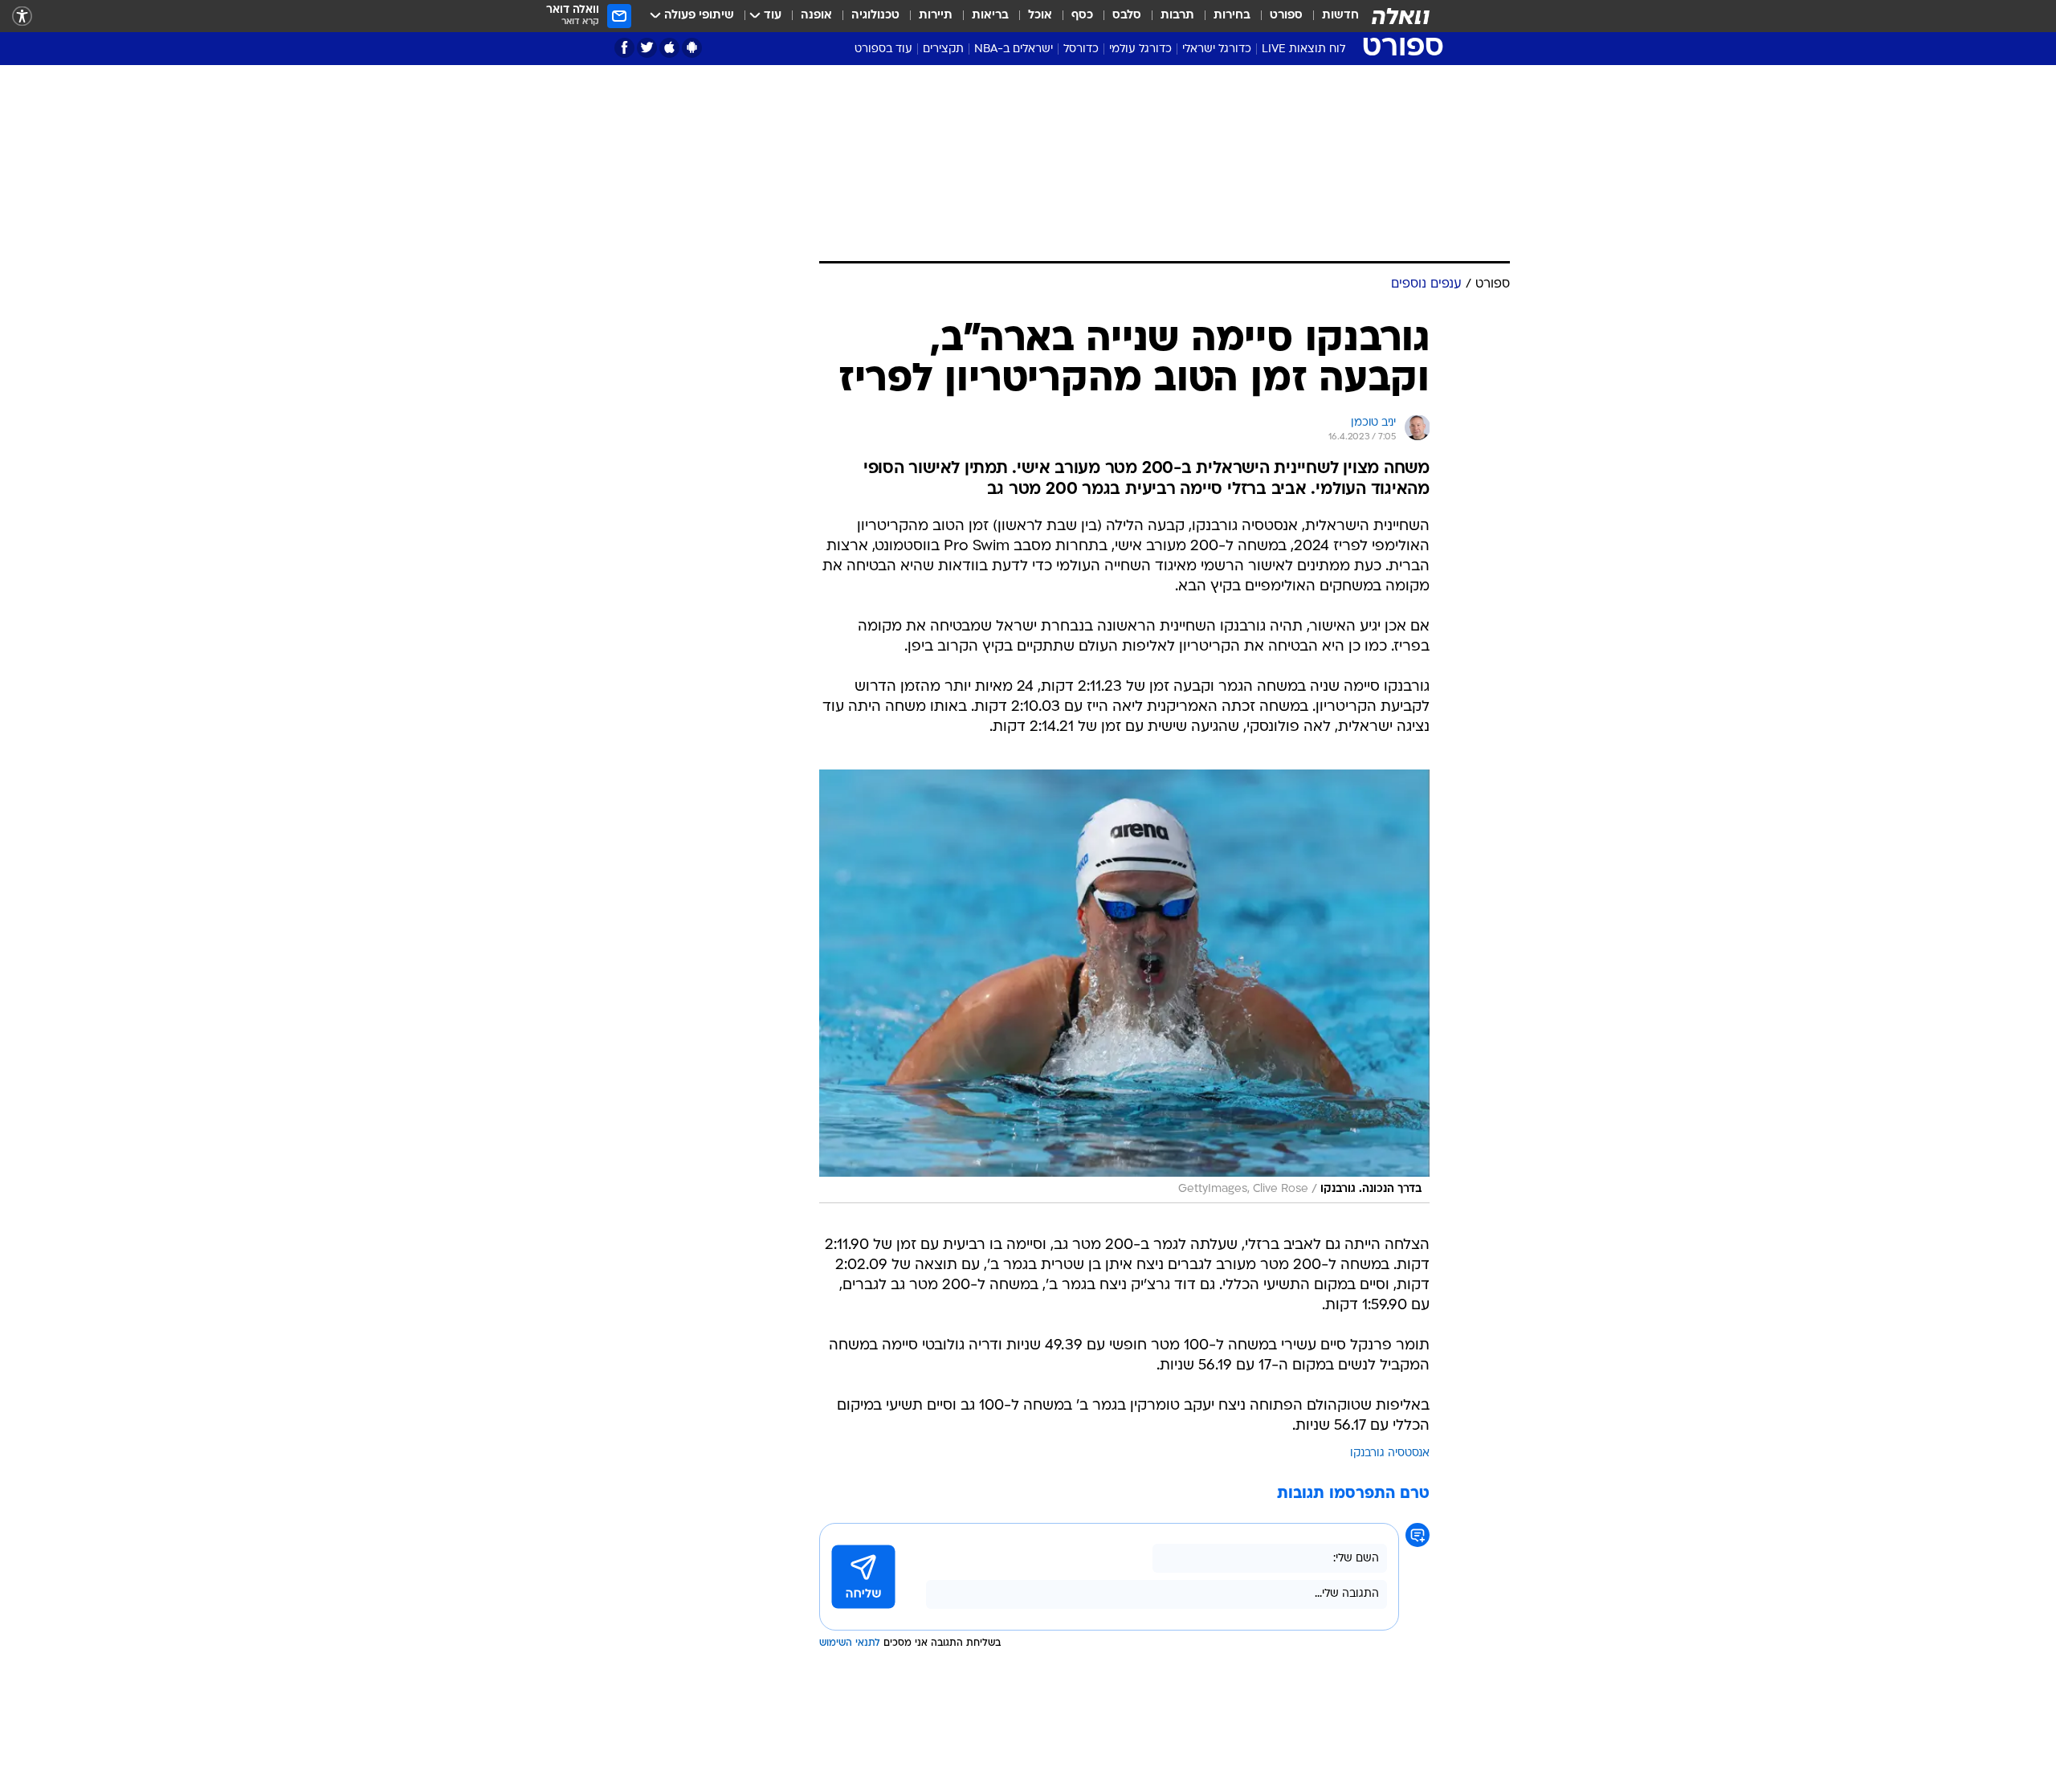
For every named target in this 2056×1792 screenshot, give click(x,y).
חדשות (1340, 16)
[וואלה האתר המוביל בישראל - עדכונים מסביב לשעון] (1401, 16)
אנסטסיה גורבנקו (1390, 1453)
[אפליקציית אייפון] (669, 48)
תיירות (936, 16)
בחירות (1232, 16)
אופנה (816, 16)
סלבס (1127, 16)
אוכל (1040, 16)
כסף (1082, 16)
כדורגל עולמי (1140, 49)
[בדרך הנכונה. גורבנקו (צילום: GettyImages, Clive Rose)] (1124, 987)
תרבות (1177, 16)
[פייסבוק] (624, 48)
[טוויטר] (647, 48)
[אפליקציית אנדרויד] (692, 48)
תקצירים (943, 49)
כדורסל (1081, 49)
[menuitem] (1331, 16)
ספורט (1286, 16)
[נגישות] (22, 16)
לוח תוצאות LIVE (1303, 49)
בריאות (990, 16)
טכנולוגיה (875, 16)
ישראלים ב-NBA (1014, 49)
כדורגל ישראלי (1217, 49)
